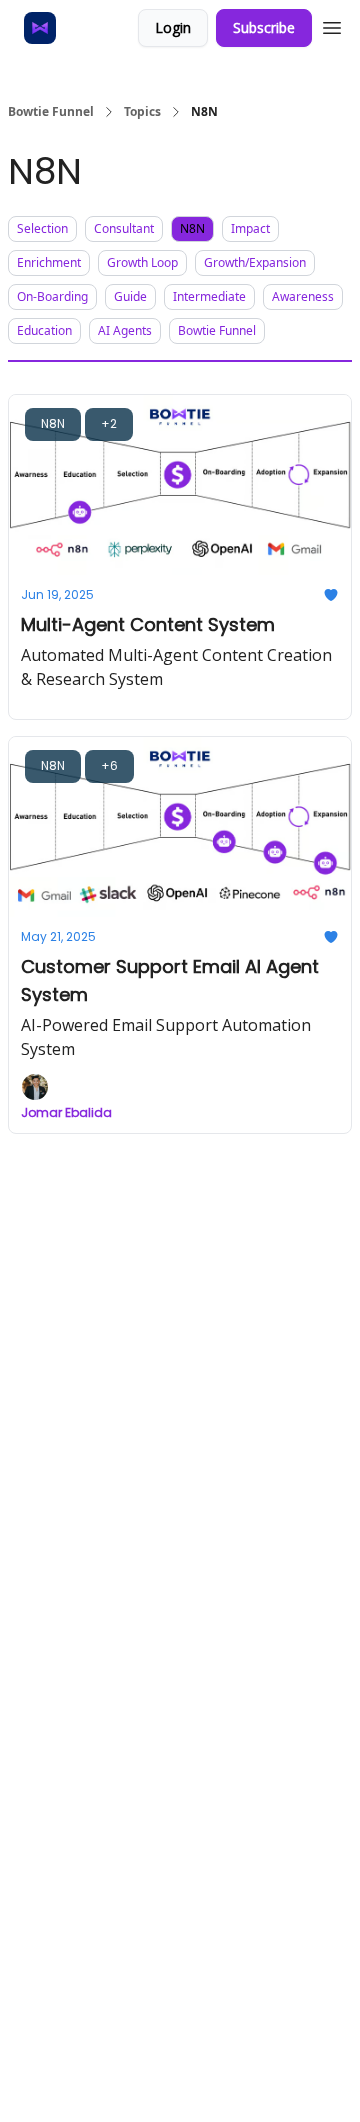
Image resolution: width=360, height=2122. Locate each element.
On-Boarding (52, 296)
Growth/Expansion (255, 262)
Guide (130, 296)
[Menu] (332, 25)
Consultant (124, 228)
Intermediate (209, 296)
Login (173, 27)
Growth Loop (142, 262)
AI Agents (125, 330)
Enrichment (49, 262)
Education (44, 330)
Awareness (303, 296)
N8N (192, 228)
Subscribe (264, 27)
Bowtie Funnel (51, 112)
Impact (250, 228)
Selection (42, 228)
